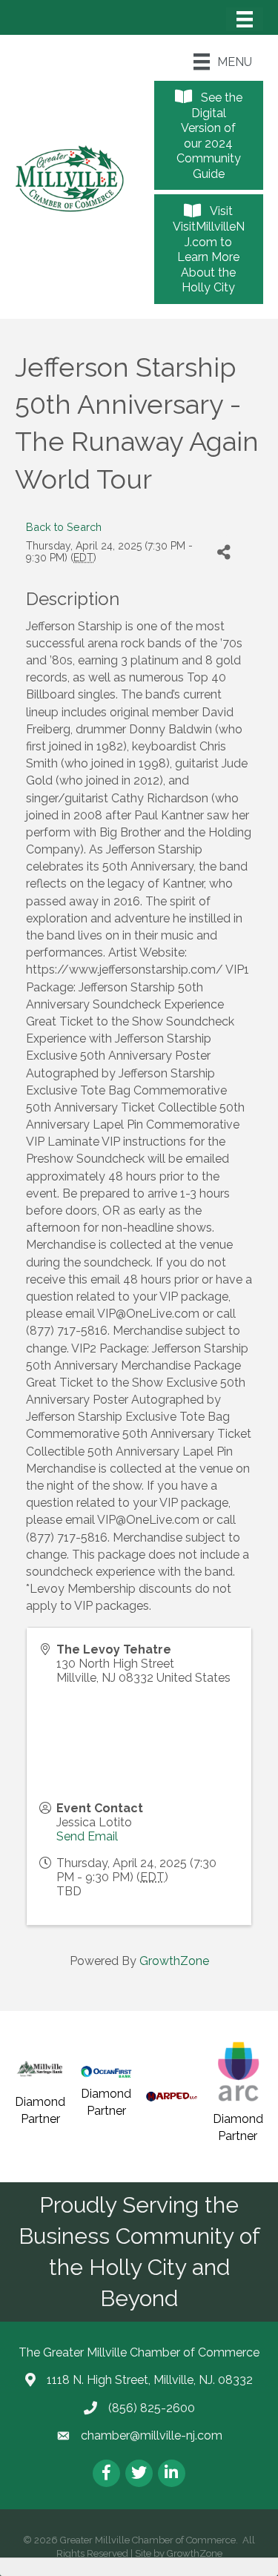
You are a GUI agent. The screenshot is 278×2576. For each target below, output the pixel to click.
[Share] (224, 552)
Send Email (87, 1836)
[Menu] (245, 19)
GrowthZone (174, 1961)
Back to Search (64, 527)
